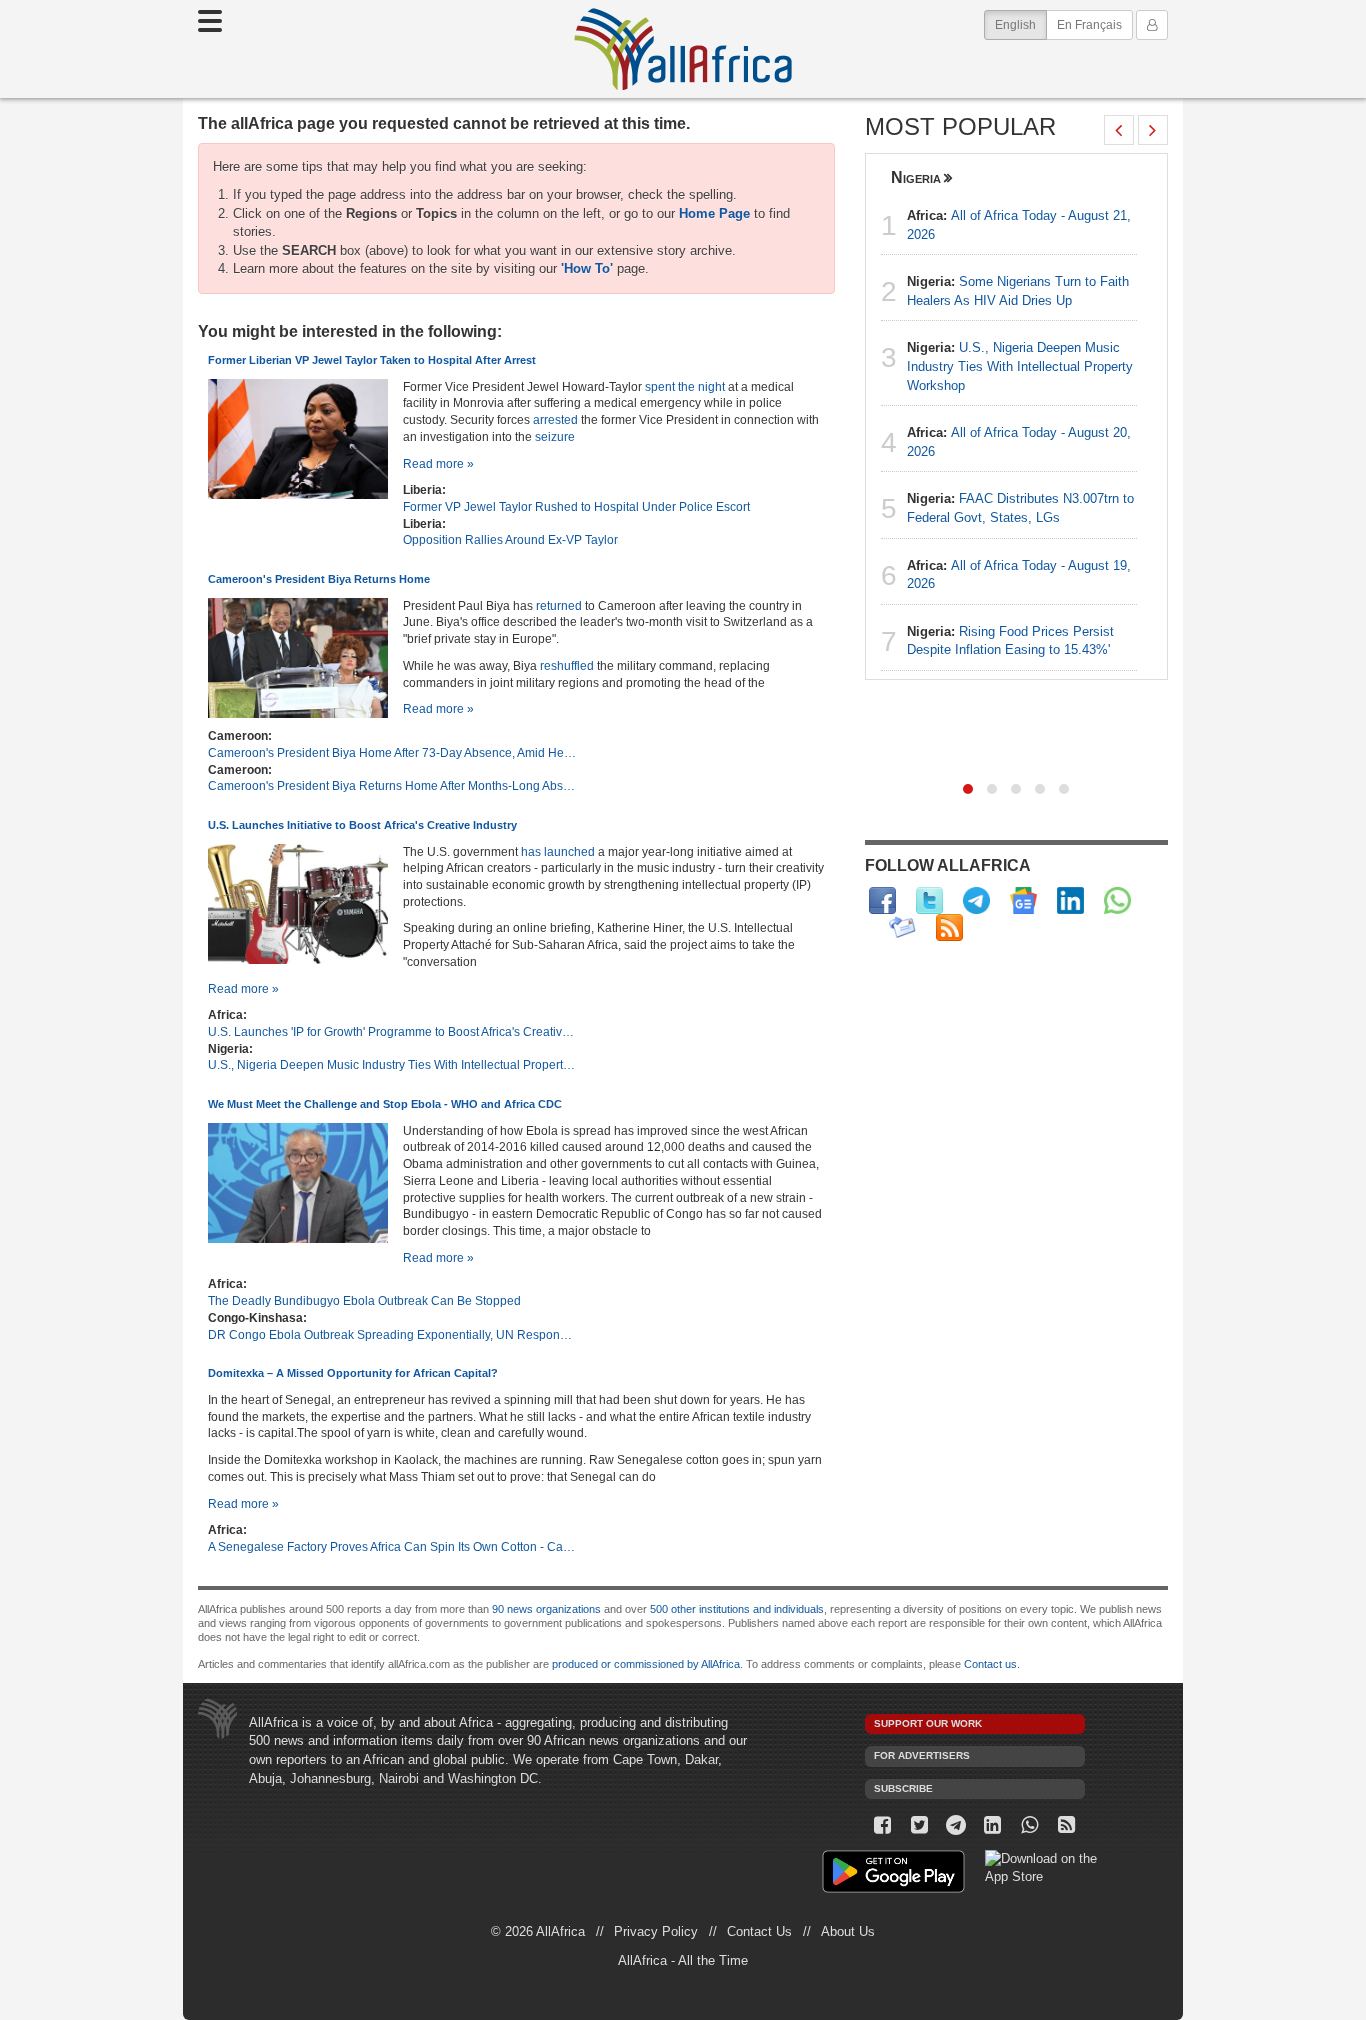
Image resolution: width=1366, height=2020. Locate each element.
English (1021, 24)
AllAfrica (683, 49)
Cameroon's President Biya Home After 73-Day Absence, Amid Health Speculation (393, 752)
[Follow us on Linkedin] (993, 1825)
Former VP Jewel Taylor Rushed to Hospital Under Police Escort (576, 506)
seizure (555, 436)
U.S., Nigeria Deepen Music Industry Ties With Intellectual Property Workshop (393, 1064)
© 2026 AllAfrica (538, 1931)
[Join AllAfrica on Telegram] (976, 900)
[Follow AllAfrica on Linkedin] (1070, 900)
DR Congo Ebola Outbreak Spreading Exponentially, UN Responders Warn (393, 1334)
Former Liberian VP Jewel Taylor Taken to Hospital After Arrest (372, 360)
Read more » (438, 463)
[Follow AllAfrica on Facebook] (882, 900)
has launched (558, 851)
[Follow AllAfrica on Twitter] (929, 900)
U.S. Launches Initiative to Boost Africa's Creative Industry (362, 825)
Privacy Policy (656, 1931)
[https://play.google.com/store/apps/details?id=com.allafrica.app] (893, 1874)
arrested (554, 419)
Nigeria (916, 177)
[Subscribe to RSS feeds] (949, 927)
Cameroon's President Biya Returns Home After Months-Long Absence (393, 785)
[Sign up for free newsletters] (902, 927)
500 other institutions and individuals (737, 1609)
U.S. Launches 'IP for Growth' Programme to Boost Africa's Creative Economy (393, 1031)
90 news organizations (546, 1609)
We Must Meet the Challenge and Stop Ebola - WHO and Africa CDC (385, 1104)
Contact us (990, 1664)
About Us (848, 1931)
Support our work (928, 1723)
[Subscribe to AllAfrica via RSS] (1066, 1825)
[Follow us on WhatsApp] (1029, 1825)
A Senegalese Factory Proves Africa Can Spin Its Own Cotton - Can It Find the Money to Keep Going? (393, 1546)
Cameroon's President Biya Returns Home (319, 579)
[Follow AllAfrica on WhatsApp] (1117, 900)
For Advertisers (922, 1755)
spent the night (685, 386)
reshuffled (567, 665)
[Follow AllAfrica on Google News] (1023, 900)
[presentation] (1119, 130)
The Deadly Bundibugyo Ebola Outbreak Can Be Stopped (364, 1300)
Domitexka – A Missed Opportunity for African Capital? (353, 1373)
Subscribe (903, 1788)
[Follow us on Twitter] (919, 1825)
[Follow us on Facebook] (883, 1825)
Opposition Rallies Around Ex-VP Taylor (510, 539)
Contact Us (759, 1931)
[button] (968, 789)
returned (559, 605)
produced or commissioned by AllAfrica (646, 1664)
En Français (1089, 25)
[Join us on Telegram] (956, 1825)
